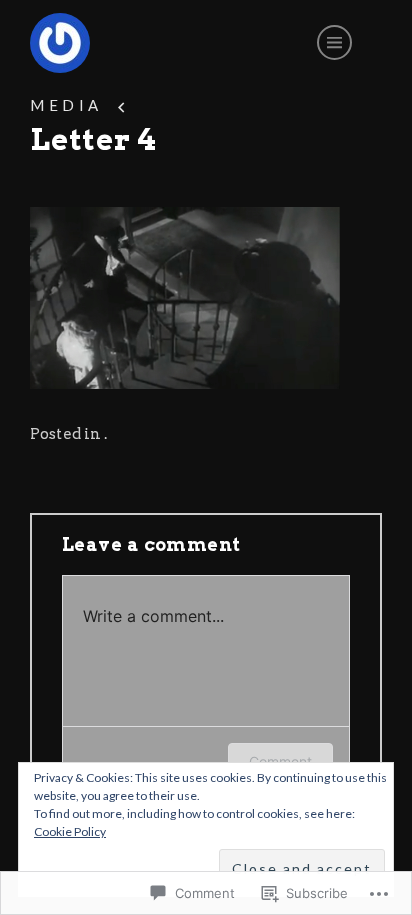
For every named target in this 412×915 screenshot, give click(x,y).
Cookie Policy (70, 831)
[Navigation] (334, 42)
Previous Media (122, 105)
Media (66, 105)
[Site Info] (60, 43)
